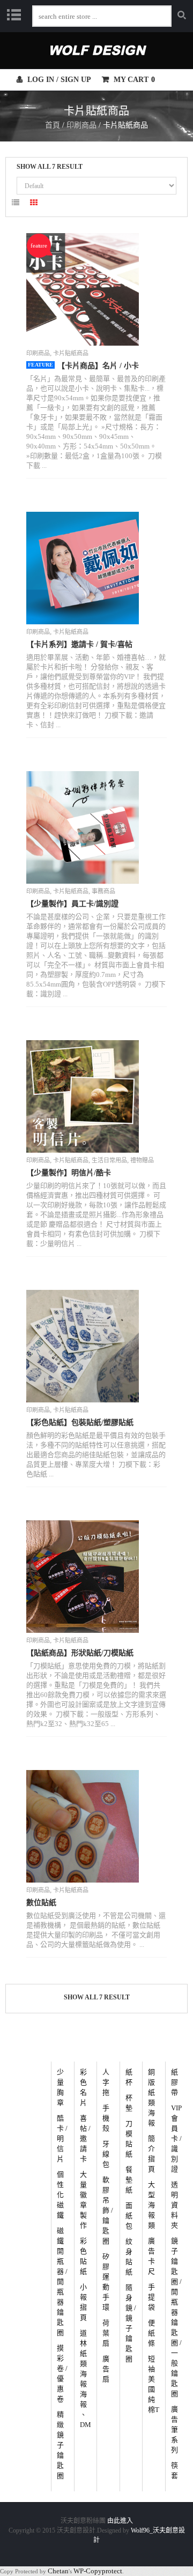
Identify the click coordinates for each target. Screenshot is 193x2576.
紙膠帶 (175, 2082)
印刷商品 (81, 125)
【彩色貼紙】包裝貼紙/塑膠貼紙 (80, 1423)
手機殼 (106, 2118)
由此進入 (120, 2521)
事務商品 (103, 891)
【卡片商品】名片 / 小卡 (98, 366)
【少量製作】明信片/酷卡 (69, 1173)
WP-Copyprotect (98, 2571)
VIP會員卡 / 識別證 (176, 2138)
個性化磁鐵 (60, 2195)
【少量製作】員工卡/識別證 (72, 904)
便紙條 (151, 2333)
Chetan (58, 2571)
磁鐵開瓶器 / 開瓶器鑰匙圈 (62, 2282)
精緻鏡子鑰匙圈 (60, 2445)
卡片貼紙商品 (71, 353)
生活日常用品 (109, 1160)
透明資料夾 (175, 2205)
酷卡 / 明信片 (62, 2138)
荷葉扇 (106, 2333)
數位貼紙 (41, 1903)
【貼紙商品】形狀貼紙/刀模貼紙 (80, 1653)
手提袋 (151, 2297)
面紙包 (129, 2216)
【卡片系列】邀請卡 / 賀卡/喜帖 (79, 644)
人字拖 (106, 2082)
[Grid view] (34, 204)
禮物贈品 (142, 1160)
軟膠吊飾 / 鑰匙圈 (108, 2210)
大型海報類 (151, 2205)
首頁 (53, 125)
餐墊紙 (129, 2180)
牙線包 (106, 2154)
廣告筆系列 (175, 2429)
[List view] (16, 204)
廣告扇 (106, 2369)
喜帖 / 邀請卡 (85, 2138)
